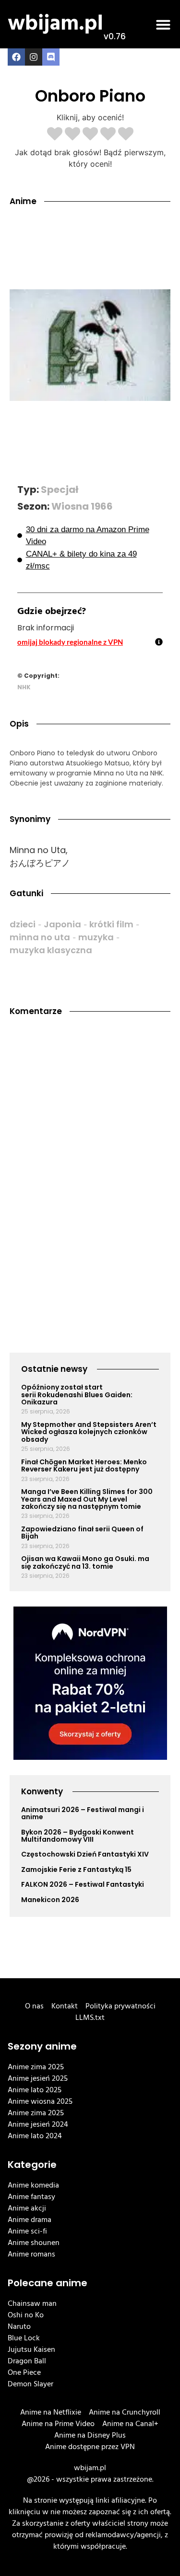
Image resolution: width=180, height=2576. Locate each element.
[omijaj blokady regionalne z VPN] (159, 642)
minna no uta (40, 937)
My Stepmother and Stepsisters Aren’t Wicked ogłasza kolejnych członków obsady (89, 1432)
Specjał (60, 490)
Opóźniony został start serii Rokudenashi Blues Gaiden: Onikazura (77, 1395)
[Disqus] (90, 1155)
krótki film (111, 924)
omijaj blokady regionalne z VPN (70, 642)
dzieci (23, 924)
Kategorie (32, 2165)
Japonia (62, 924)
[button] (163, 24)
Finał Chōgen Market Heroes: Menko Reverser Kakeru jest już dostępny (84, 1465)
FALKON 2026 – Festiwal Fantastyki (83, 1884)
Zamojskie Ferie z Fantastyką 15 (76, 1869)
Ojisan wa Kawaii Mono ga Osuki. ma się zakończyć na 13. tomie (85, 1562)
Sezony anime (42, 2046)
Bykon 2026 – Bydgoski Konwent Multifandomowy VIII (78, 1836)
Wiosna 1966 (82, 506)
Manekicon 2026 (50, 1900)
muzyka (96, 937)
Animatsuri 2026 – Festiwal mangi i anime (83, 1813)
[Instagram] (34, 57)
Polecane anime (48, 2283)
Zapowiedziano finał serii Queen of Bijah (82, 1533)
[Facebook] (16, 57)
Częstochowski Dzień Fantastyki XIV (85, 1854)
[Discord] (51, 57)
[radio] (55, 135)
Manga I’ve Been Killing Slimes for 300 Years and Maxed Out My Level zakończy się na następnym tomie (87, 1499)
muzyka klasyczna (51, 950)
